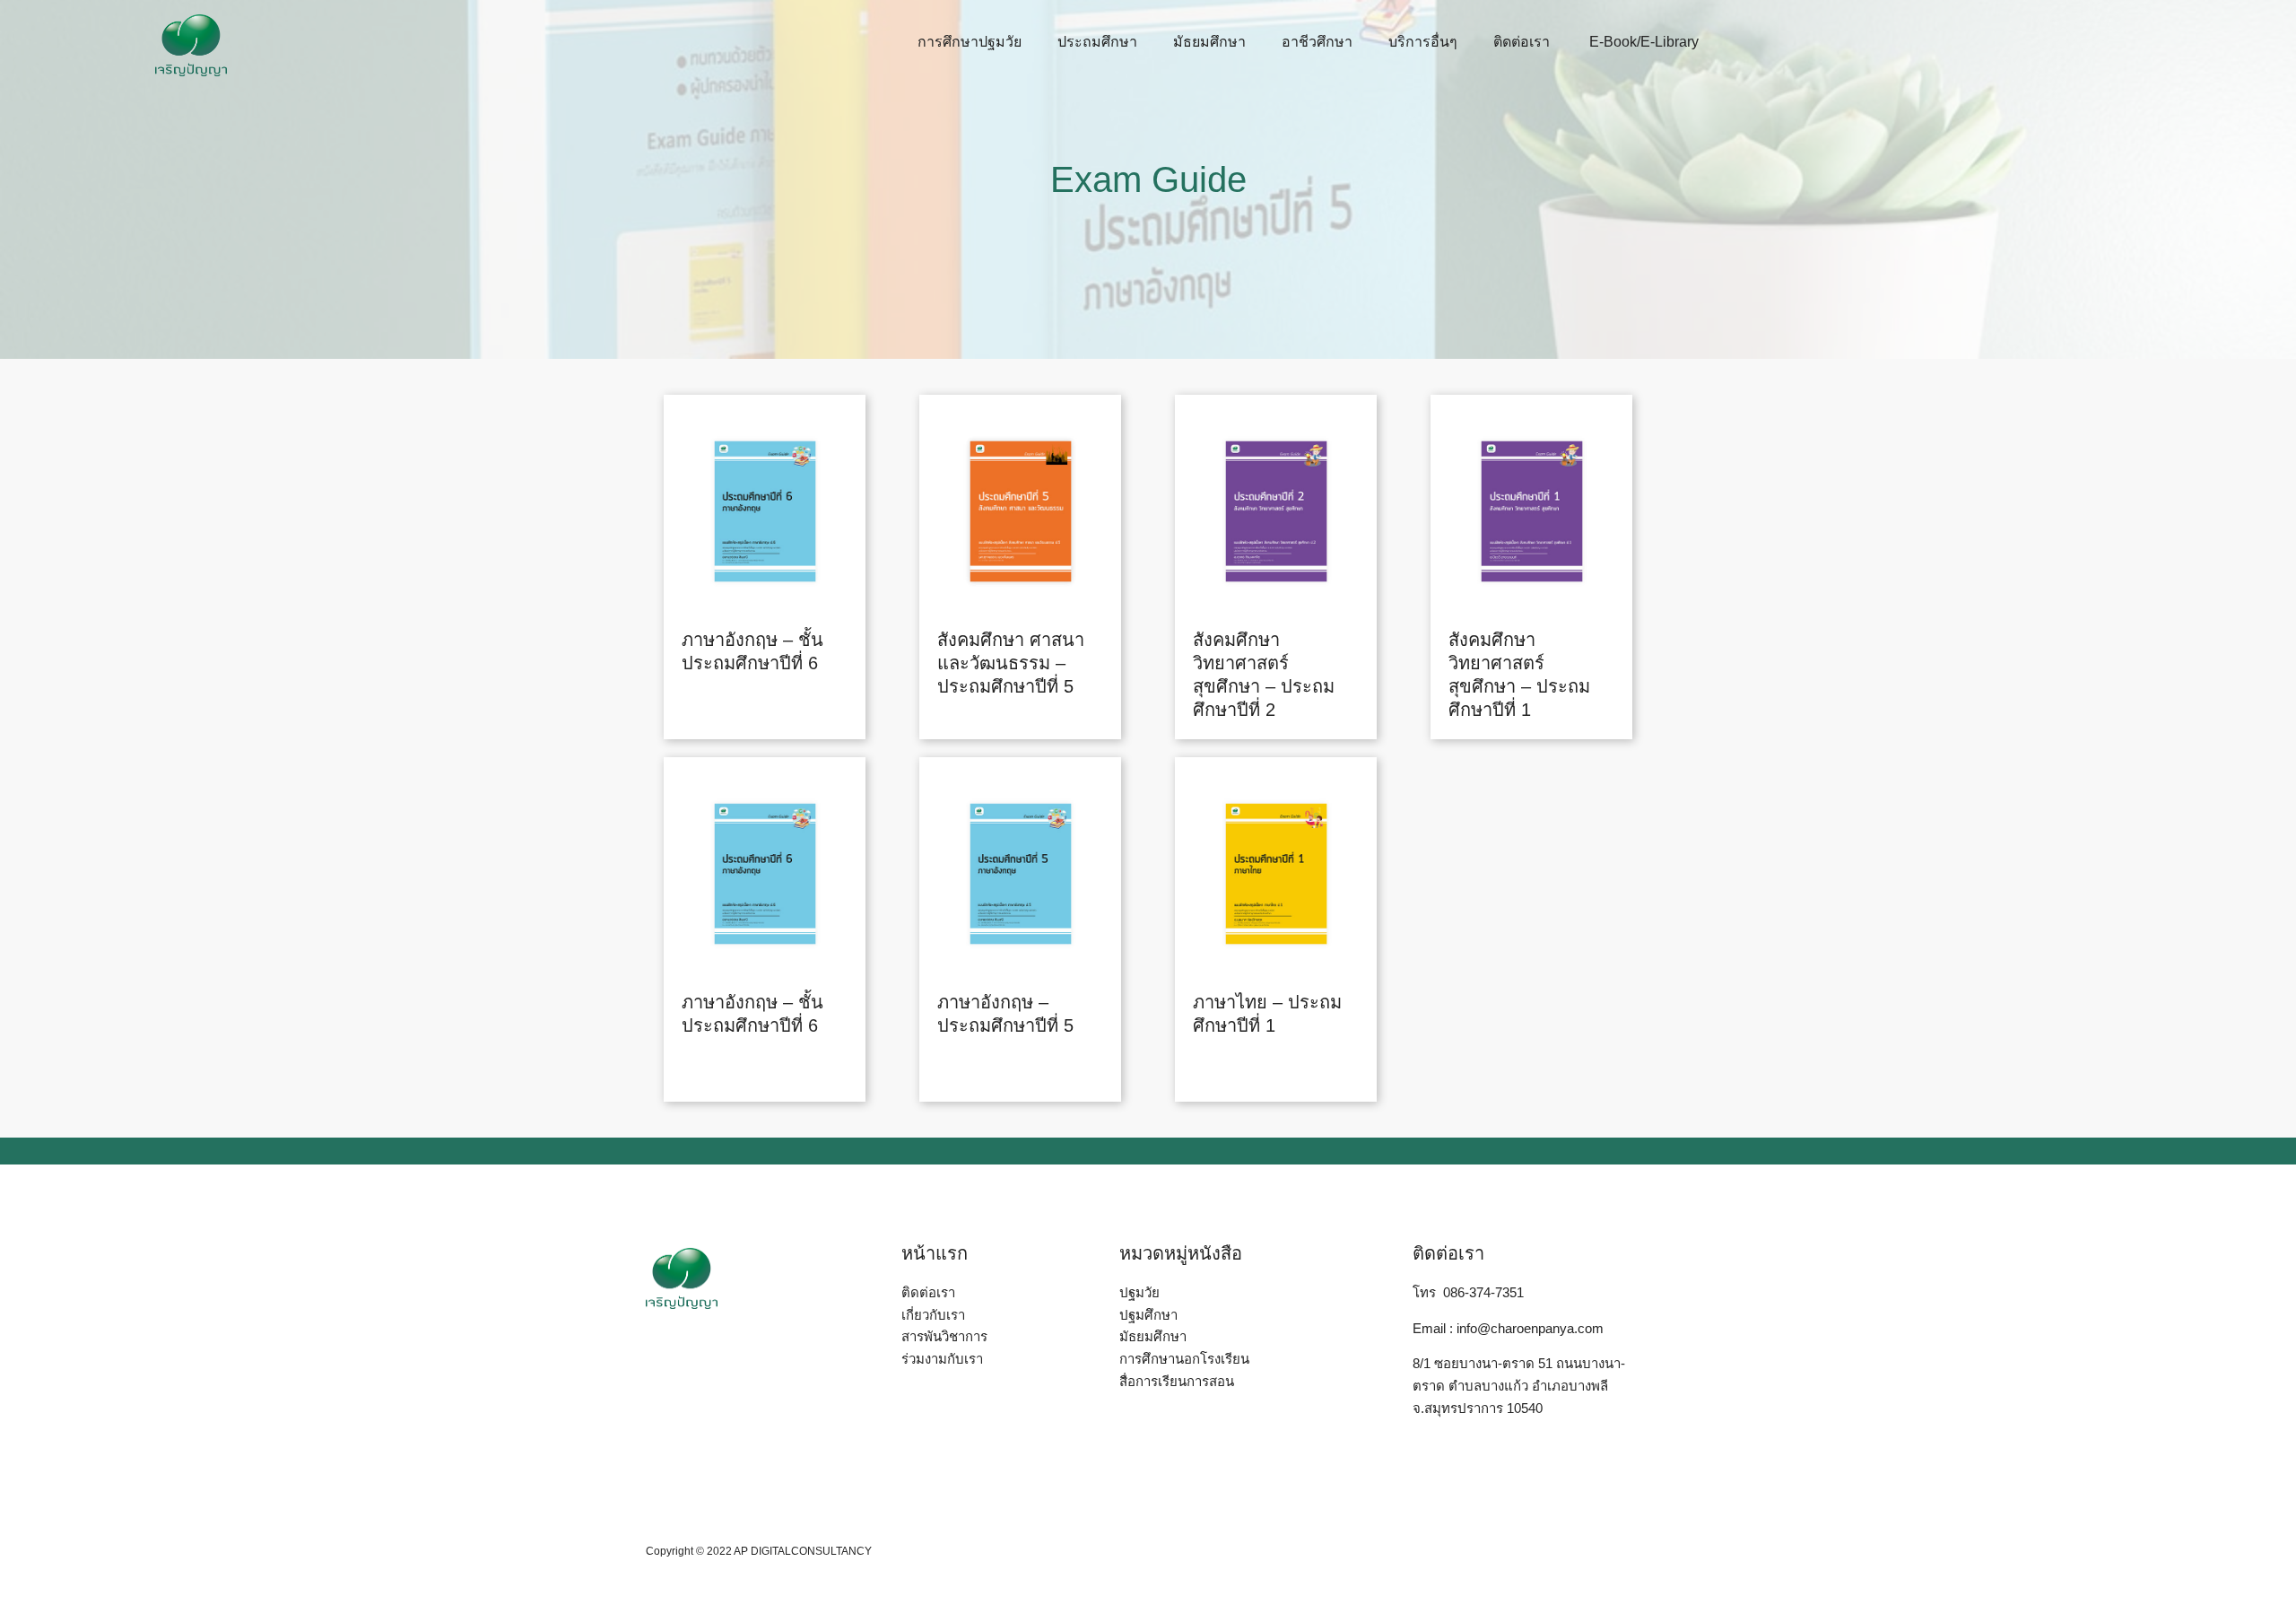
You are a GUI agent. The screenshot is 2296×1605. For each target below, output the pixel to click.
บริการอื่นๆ (1423, 42)
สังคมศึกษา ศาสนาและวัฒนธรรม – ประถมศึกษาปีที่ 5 (1011, 663)
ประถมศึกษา (1097, 42)
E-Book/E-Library (1642, 42)
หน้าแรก (935, 1253)
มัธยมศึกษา (1209, 42)
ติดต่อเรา (1522, 42)
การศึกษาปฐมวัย (970, 42)
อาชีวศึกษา (1317, 42)
